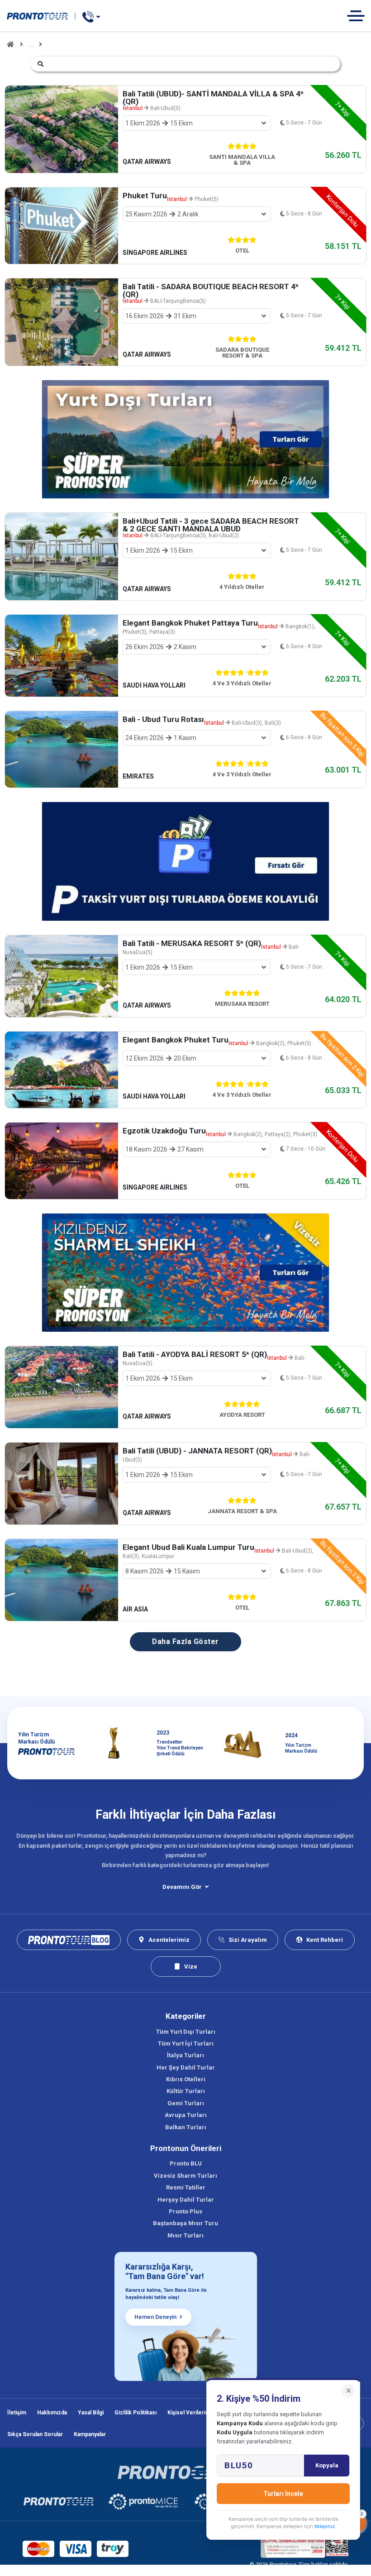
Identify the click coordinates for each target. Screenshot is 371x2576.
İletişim (17, 2413)
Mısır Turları (185, 2235)
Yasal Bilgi (91, 2413)
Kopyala (327, 2465)
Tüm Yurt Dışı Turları (186, 2032)
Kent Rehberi (325, 1940)
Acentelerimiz (169, 1940)
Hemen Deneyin (155, 2317)
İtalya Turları (185, 2055)
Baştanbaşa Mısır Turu (185, 2223)
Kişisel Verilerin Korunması (203, 2413)
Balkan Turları (186, 2127)
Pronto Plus (185, 2211)
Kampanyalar (90, 2434)
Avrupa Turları (186, 2115)
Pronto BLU (186, 2163)
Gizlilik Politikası (136, 2413)
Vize (191, 1967)
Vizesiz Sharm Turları (185, 2176)
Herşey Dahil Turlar (186, 2200)
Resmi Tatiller (186, 2187)
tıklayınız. (325, 2526)
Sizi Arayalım (248, 1940)
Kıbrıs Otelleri (186, 2079)
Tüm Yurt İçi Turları (186, 2043)
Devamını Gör (182, 1887)
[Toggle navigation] (359, 16)
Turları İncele (283, 2494)
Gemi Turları (186, 2103)
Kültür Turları (186, 2091)
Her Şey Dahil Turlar (186, 2067)
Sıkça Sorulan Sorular (35, 2434)
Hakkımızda (52, 2413)
